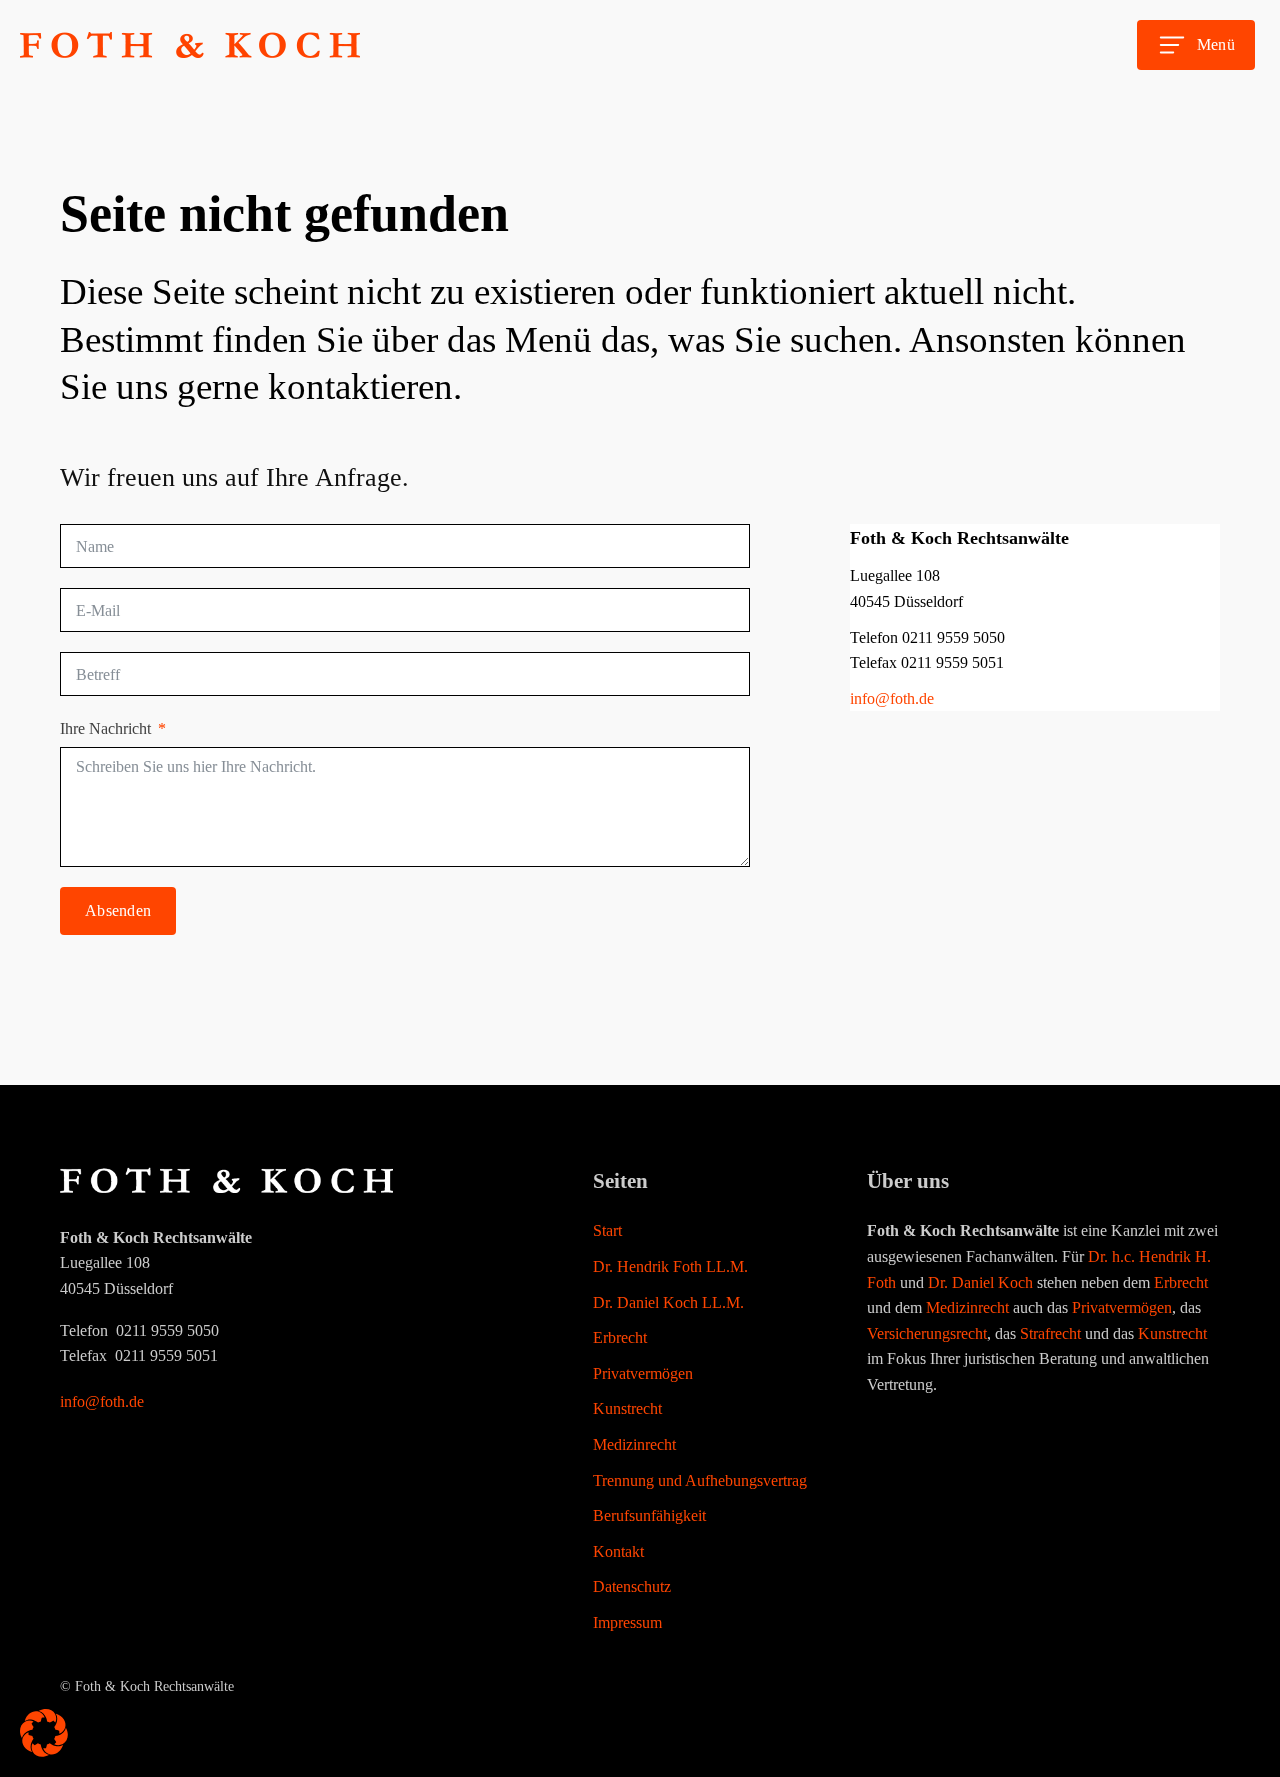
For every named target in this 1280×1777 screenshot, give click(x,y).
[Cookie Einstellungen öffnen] (44, 1751)
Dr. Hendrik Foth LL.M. (670, 1266)
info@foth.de (892, 698)
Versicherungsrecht (927, 1333)
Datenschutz (632, 1586)
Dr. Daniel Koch (980, 1282)
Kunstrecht (627, 1408)
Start (607, 1230)
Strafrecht (1050, 1333)
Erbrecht (620, 1337)
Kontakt (618, 1551)
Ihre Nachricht (105, 728)
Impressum (627, 1622)
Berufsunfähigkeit (649, 1515)
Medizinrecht (634, 1444)
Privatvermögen (643, 1373)
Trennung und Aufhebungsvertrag (700, 1480)
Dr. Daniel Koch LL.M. (668, 1302)
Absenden (118, 910)
